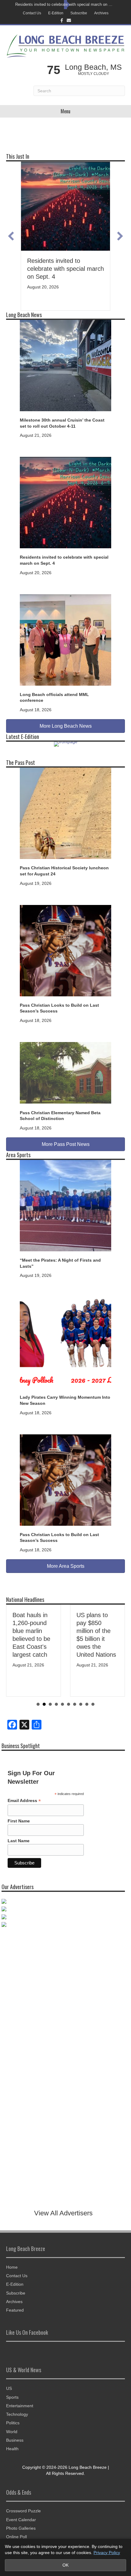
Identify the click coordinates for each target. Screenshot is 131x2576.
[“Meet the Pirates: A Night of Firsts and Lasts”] (65, 1205)
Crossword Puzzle (23, 2511)
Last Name (19, 1841)
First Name (19, 1821)
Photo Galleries (21, 2528)
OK (65, 2565)
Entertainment (20, 2406)
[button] (11, 236)
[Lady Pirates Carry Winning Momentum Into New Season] (65, 1342)
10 (93, 1704)
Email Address (24, 1801)
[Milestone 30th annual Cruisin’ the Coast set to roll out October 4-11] (65, 365)
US (9, 2388)
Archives (101, 13)
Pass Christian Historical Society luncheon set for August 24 (60, 269)
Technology (17, 2414)
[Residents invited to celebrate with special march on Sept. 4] (65, 502)
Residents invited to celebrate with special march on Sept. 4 (64, 4)
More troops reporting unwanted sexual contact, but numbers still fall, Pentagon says (107, 1639)
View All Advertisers (63, 2213)
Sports (12, 2397)
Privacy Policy (107, 2553)
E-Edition (56, 13)
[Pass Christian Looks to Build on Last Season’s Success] (65, 950)
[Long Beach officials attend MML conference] (65, 639)
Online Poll (16, 2537)
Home (12, 2267)
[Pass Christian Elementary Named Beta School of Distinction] (65, 1072)
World (12, 2432)
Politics (13, 2423)
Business (15, 2440)
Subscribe (79, 13)
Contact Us (32, 13)
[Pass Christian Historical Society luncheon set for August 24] (65, 813)
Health (12, 2449)
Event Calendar (21, 2520)
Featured (15, 2310)
